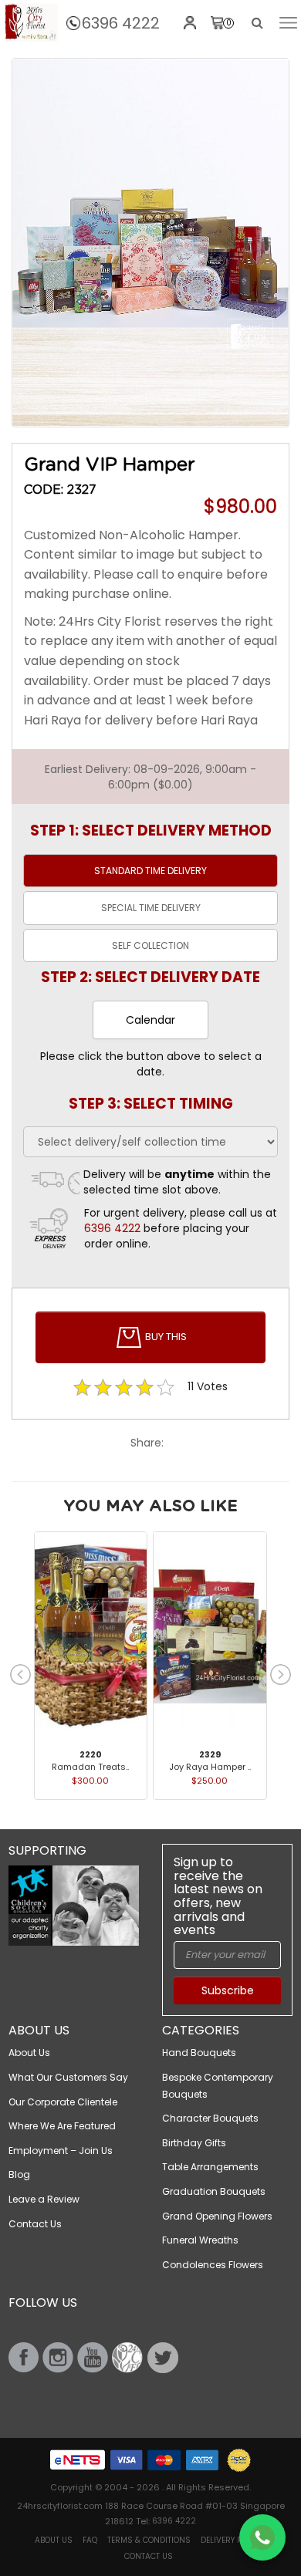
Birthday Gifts (194, 2143)
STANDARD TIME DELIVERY (150, 871)
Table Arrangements (210, 2167)
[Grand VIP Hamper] (31, 22)
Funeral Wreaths (200, 2240)
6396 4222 (121, 23)
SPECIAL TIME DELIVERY (151, 908)
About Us (29, 2053)
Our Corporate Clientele (63, 2102)
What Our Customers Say (68, 2077)
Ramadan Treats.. (90, 1767)
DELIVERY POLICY (232, 2540)
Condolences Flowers (213, 2265)
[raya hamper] (150, 243)
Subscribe (228, 1990)
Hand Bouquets (199, 2053)
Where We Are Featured (62, 2126)
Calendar (150, 1020)
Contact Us (35, 2224)
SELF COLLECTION (150, 945)
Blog (19, 2174)
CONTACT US (149, 2556)
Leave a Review (44, 2199)
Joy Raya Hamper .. (210, 1767)
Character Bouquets (210, 2118)
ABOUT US (54, 2540)
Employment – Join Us (61, 2151)
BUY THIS (165, 1337)
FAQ (90, 2540)
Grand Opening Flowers (217, 2216)
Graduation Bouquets (214, 2191)
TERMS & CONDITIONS (149, 2540)
